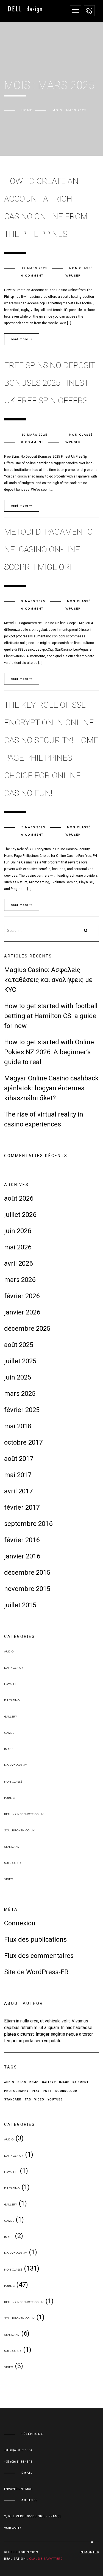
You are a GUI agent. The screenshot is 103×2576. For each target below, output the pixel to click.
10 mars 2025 (34, 435)
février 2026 (22, 1296)
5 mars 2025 (33, 827)
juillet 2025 (20, 1361)
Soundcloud (66, 2091)
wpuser (73, 276)
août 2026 (19, 1198)
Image (9, 1749)
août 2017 (19, 1459)
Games (9, 1733)
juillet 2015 (20, 1605)
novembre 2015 (27, 1589)
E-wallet (11, 1684)
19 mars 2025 (34, 268)
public (9, 1798)
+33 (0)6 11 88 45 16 (18, 2462)
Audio (9, 1651)
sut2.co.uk (13, 1863)
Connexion (20, 1923)
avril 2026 (18, 1263)
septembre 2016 (28, 1524)
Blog (22, 2082)
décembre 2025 (27, 1329)
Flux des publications (35, 1939)
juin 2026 (18, 1231)
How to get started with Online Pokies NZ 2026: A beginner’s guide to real (49, 1052)
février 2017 (22, 1507)
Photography (16, 2091)
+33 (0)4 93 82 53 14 (18, 2450)
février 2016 (22, 1540)
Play (36, 2091)
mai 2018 (18, 1426)
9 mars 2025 (33, 601)
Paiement (81, 2082)
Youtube (55, 2099)
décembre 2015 (27, 1573)
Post (47, 2091)
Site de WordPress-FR (36, 1972)
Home (27, 110)
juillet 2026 (20, 1215)
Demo (34, 2082)
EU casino (12, 1700)
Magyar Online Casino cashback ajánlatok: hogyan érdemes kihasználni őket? (51, 1088)
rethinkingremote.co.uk (24, 1814)
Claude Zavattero (46, 2559)
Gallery (11, 1717)
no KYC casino (16, 1765)
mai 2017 (18, 1475)
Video (9, 1879)
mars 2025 (20, 1394)
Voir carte (13, 2528)
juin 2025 (18, 1377)
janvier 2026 (22, 1312)
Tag (28, 2099)
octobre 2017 (23, 1442)
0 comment (33, 276)
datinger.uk (14, 1668)
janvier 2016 (22, 1556)
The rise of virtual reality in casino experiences (44, 1119)
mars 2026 (20, 1280)
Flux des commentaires (39, 1956)
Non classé (81, 268)
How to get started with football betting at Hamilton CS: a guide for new (51, 1016)
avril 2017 (18, 1491)
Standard (12, 1847)
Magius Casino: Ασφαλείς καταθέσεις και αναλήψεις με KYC (48, 980)
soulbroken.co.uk (19, 1830)
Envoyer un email (18, 2489)
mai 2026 (18, 1247)
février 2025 (22, 1410)
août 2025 (19, 1345)
